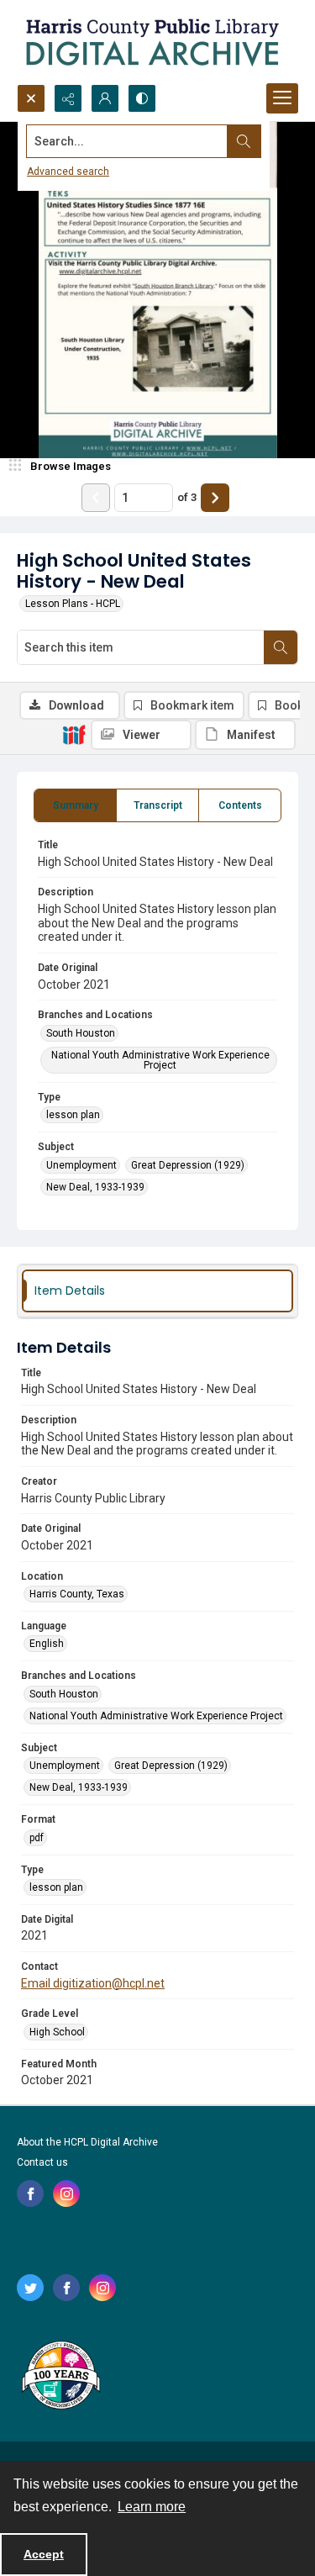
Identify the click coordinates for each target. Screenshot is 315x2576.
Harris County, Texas (77, 1594)
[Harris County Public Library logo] (60, 2377)
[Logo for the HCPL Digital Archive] (151, 42)
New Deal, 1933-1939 (95, 1187)
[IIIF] (74, 734)
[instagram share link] (66, 2193)
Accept (44, 2554)
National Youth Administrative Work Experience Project (160, 1060)
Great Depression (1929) (188, 1165)
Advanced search (68, 172)
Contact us (42, 2162)
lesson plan (73, 1115)
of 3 (187, 497)
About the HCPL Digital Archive (87, 2142)
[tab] (75, 805)
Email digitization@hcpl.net (93, 1983)
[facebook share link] (30, 2193)
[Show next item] (215, 498)
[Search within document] (281, 647)
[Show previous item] (96, 498)
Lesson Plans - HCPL (73, 604)
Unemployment (81, 1165)
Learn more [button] (152, 2507)
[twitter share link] (30, 2288)
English (47, 1644)
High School (57, 2032)
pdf (37, 1838)
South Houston (81, 1033)
